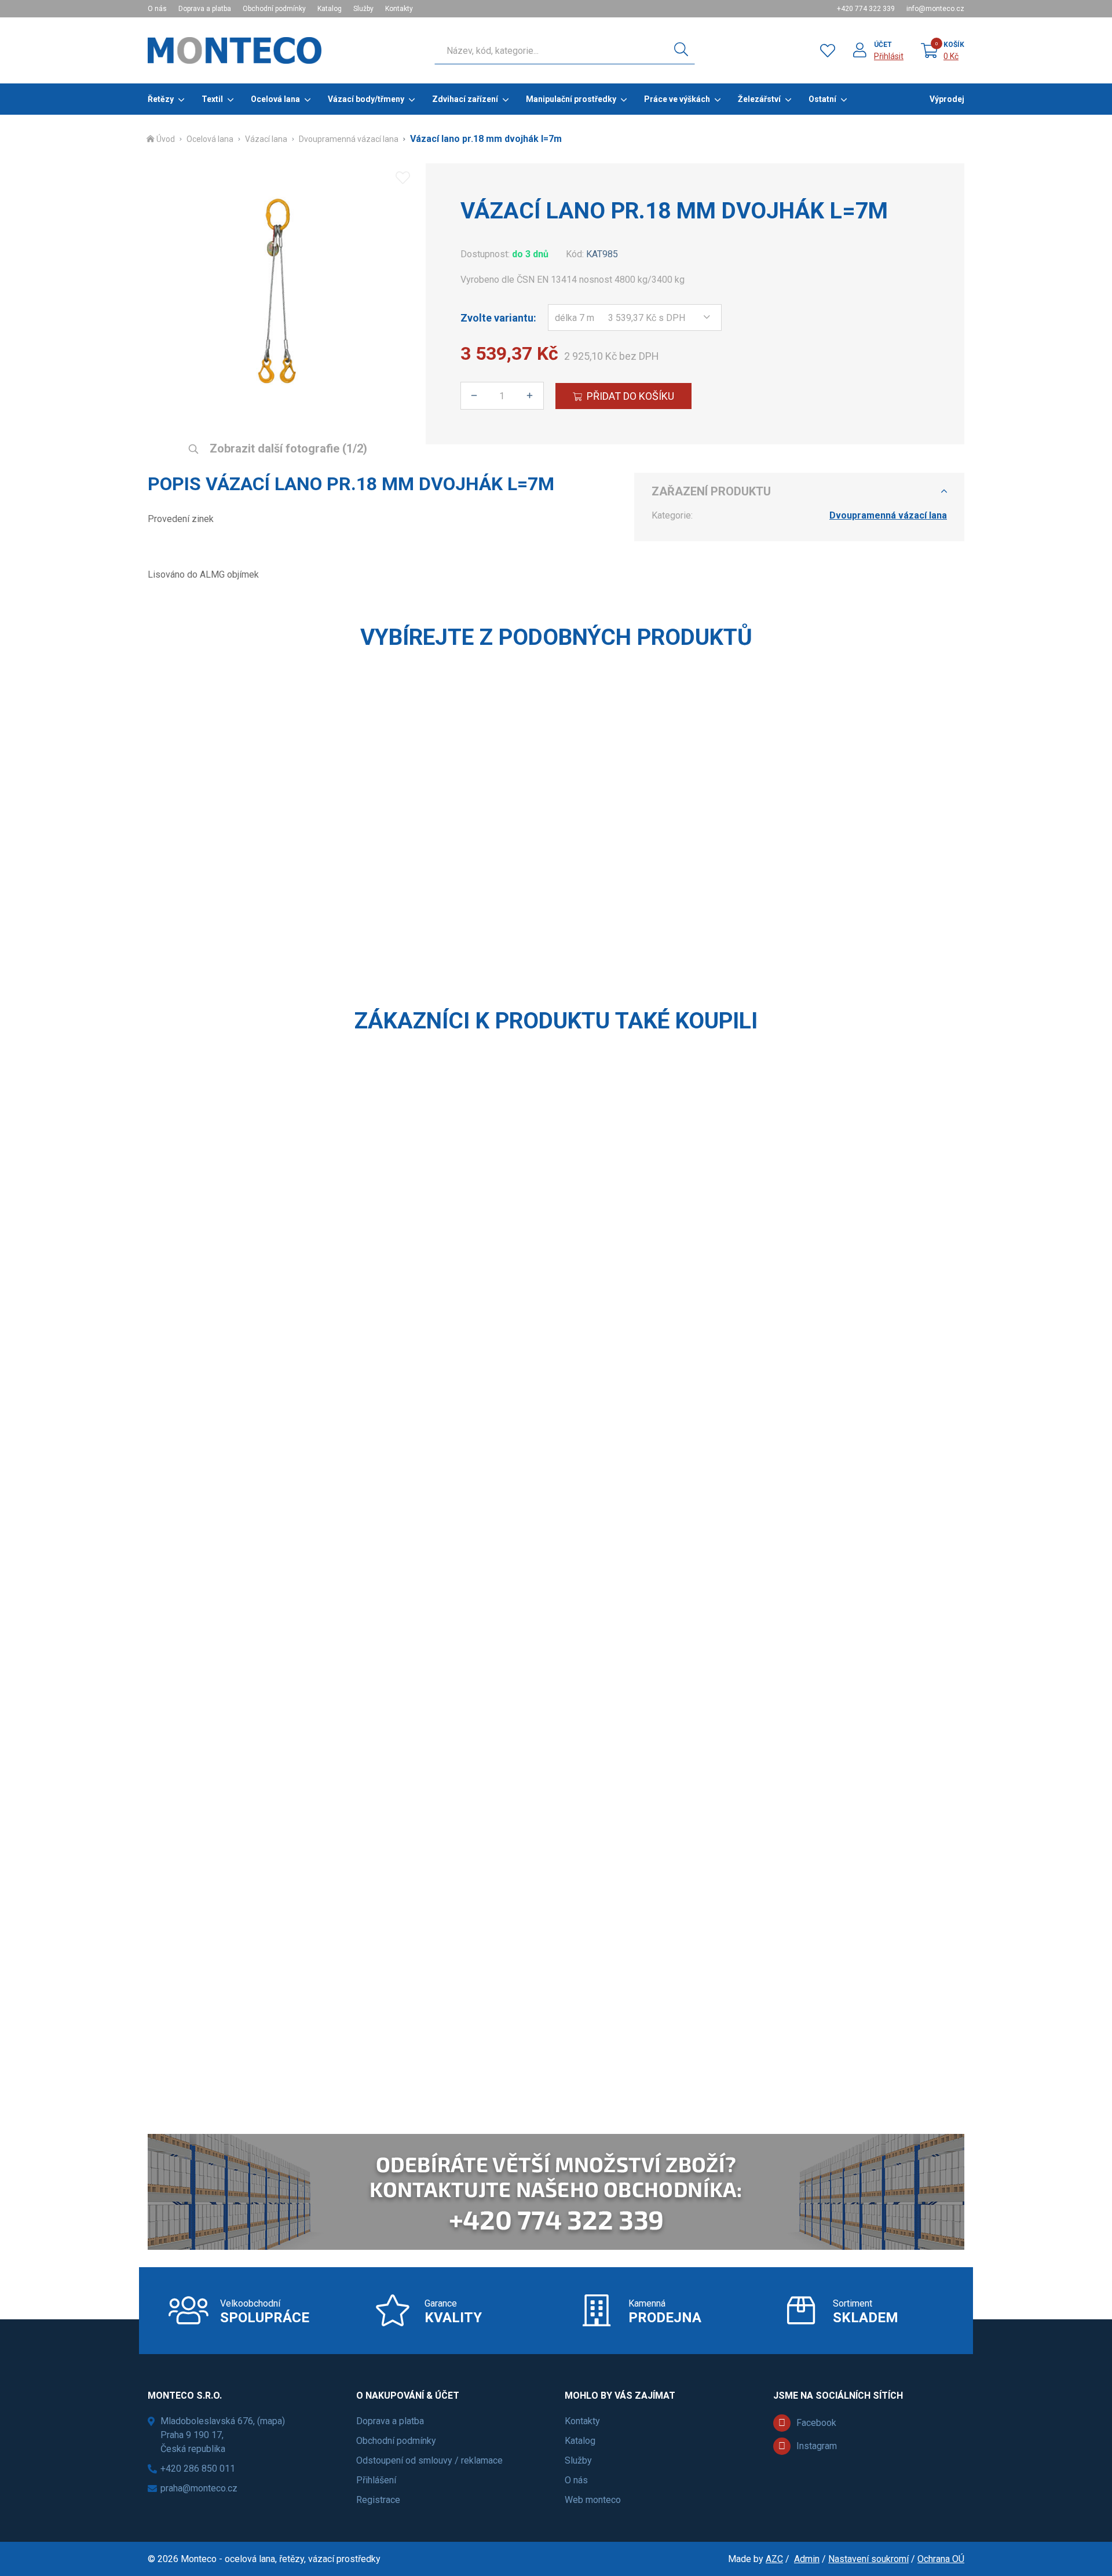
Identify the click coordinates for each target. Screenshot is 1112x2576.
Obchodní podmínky (274, 9)
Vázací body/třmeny (366, 99)
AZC (774, 2559)
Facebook (816, 2423)
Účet (883, 45)
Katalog (330, 9)
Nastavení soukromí (868, 2559)
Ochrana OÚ (941, 2559)
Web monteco (593, 2500)
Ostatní (822, 99)
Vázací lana (266, 139)
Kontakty (399, 9)
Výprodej (947, 99)
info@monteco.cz (935, 9)
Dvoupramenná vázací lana (349, 139)
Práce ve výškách (677, 99)
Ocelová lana (275, 99)
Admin (807, 2559)
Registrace (378, 2500)
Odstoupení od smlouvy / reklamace (429, 2460)
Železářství (759, 99)
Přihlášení (376, 2480)
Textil (212, 99)
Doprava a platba (205, 9)
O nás (157, 9)
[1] (681, 50)
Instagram (817, 2446)
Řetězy (161, 99)
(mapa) (271, 2421)
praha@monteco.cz (199, 2488)
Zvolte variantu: (498, 318)
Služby (363, 9)
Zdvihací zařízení (465, 99)
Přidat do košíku (630, 396)
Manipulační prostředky (571, 99)
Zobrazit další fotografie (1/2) (287, 448)
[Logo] (235, 50)
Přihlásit (889, 56)
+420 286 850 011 (198, 2469)
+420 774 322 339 (866, 9)
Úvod (166, 139)
